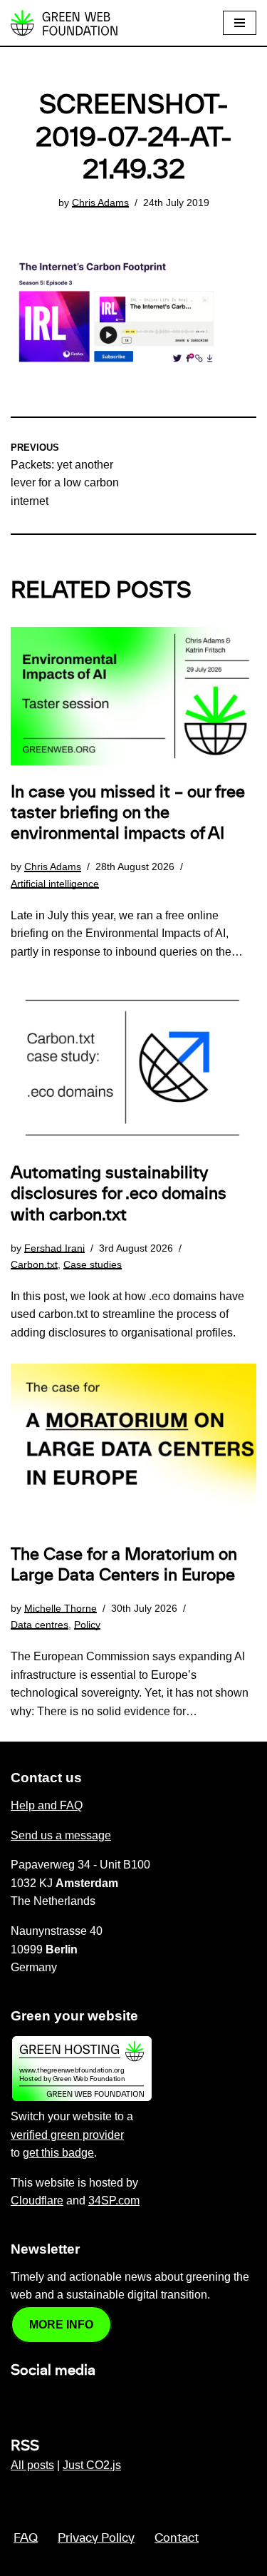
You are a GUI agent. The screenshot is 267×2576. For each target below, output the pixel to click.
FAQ (26, 2538)
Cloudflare (37, 2201)
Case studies (93, 1264)
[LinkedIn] (19, 2401)
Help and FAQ (47, 1805)
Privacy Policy (96, 2538)
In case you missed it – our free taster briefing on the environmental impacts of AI (128, 813)
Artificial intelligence (55, 884)
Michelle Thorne (61, 1608)
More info (61, 2325)
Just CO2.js (92, 2465)
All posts (32, 2465)
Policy (87, 1625)
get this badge (58, 2153)
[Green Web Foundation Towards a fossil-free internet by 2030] (64, 23)
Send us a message (61, 1835)
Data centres (40, 1625)
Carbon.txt (34, 1264)
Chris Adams (100, 203)
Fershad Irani (54, 1248)
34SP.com (114, 2201)
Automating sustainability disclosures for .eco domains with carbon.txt (119, 1194)
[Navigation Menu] (240, 23)
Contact (177, 2538)
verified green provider (67, 2135)
